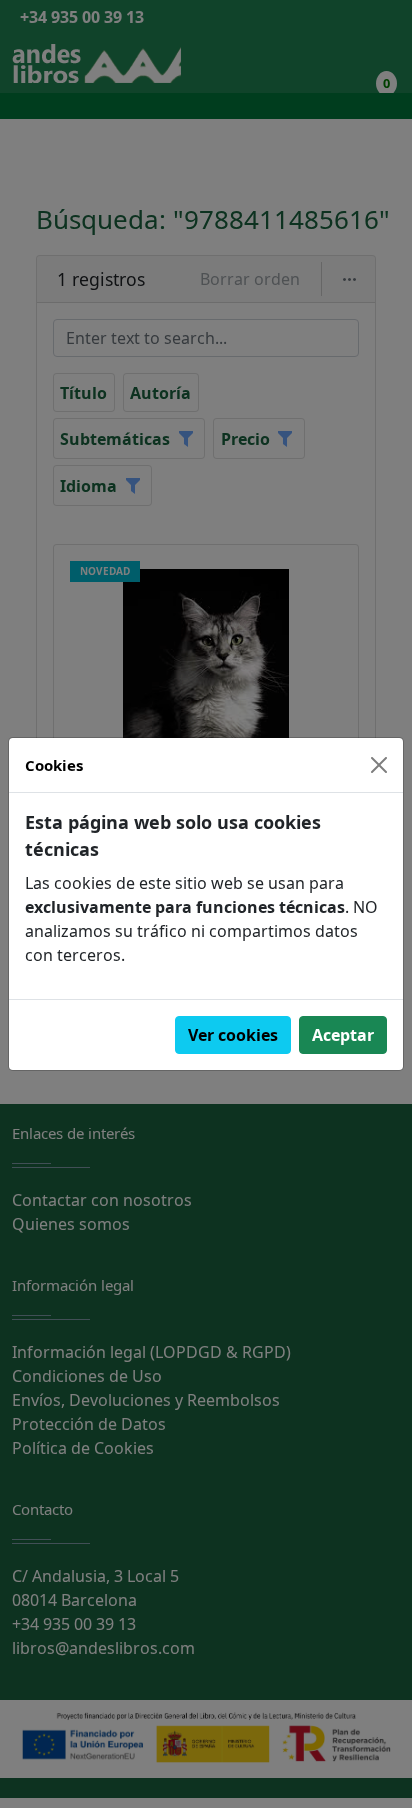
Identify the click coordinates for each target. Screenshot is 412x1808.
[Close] (379, 765)
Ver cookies (233, 1035)
